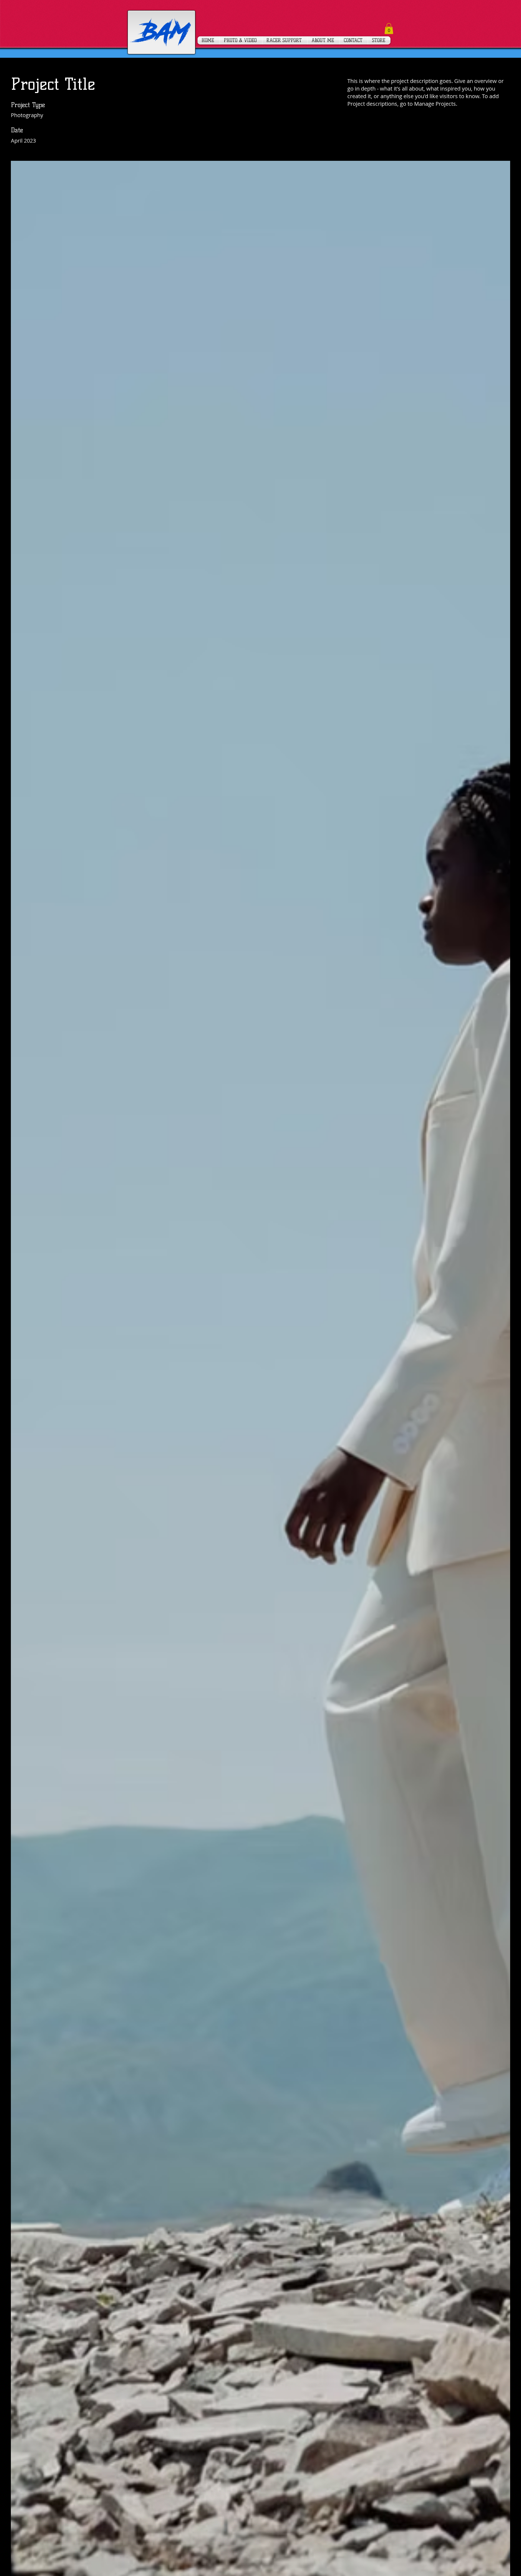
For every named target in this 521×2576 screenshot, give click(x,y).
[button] (389, 29)
